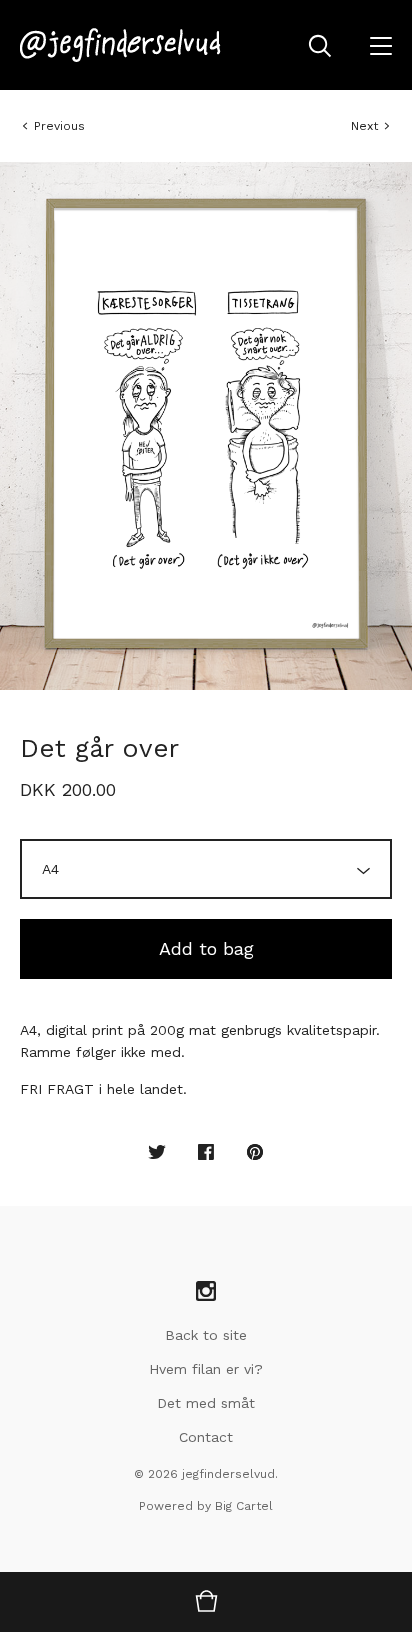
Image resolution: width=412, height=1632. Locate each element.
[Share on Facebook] (206, 1153)
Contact (206, 1437)
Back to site (206, 1335)
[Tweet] (157, 1153)
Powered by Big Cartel (206, 1506)
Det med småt (206, 1403)
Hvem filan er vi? (206, 1369)
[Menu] (381, 45)
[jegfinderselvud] (120, 45)
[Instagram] (206, 1292)
